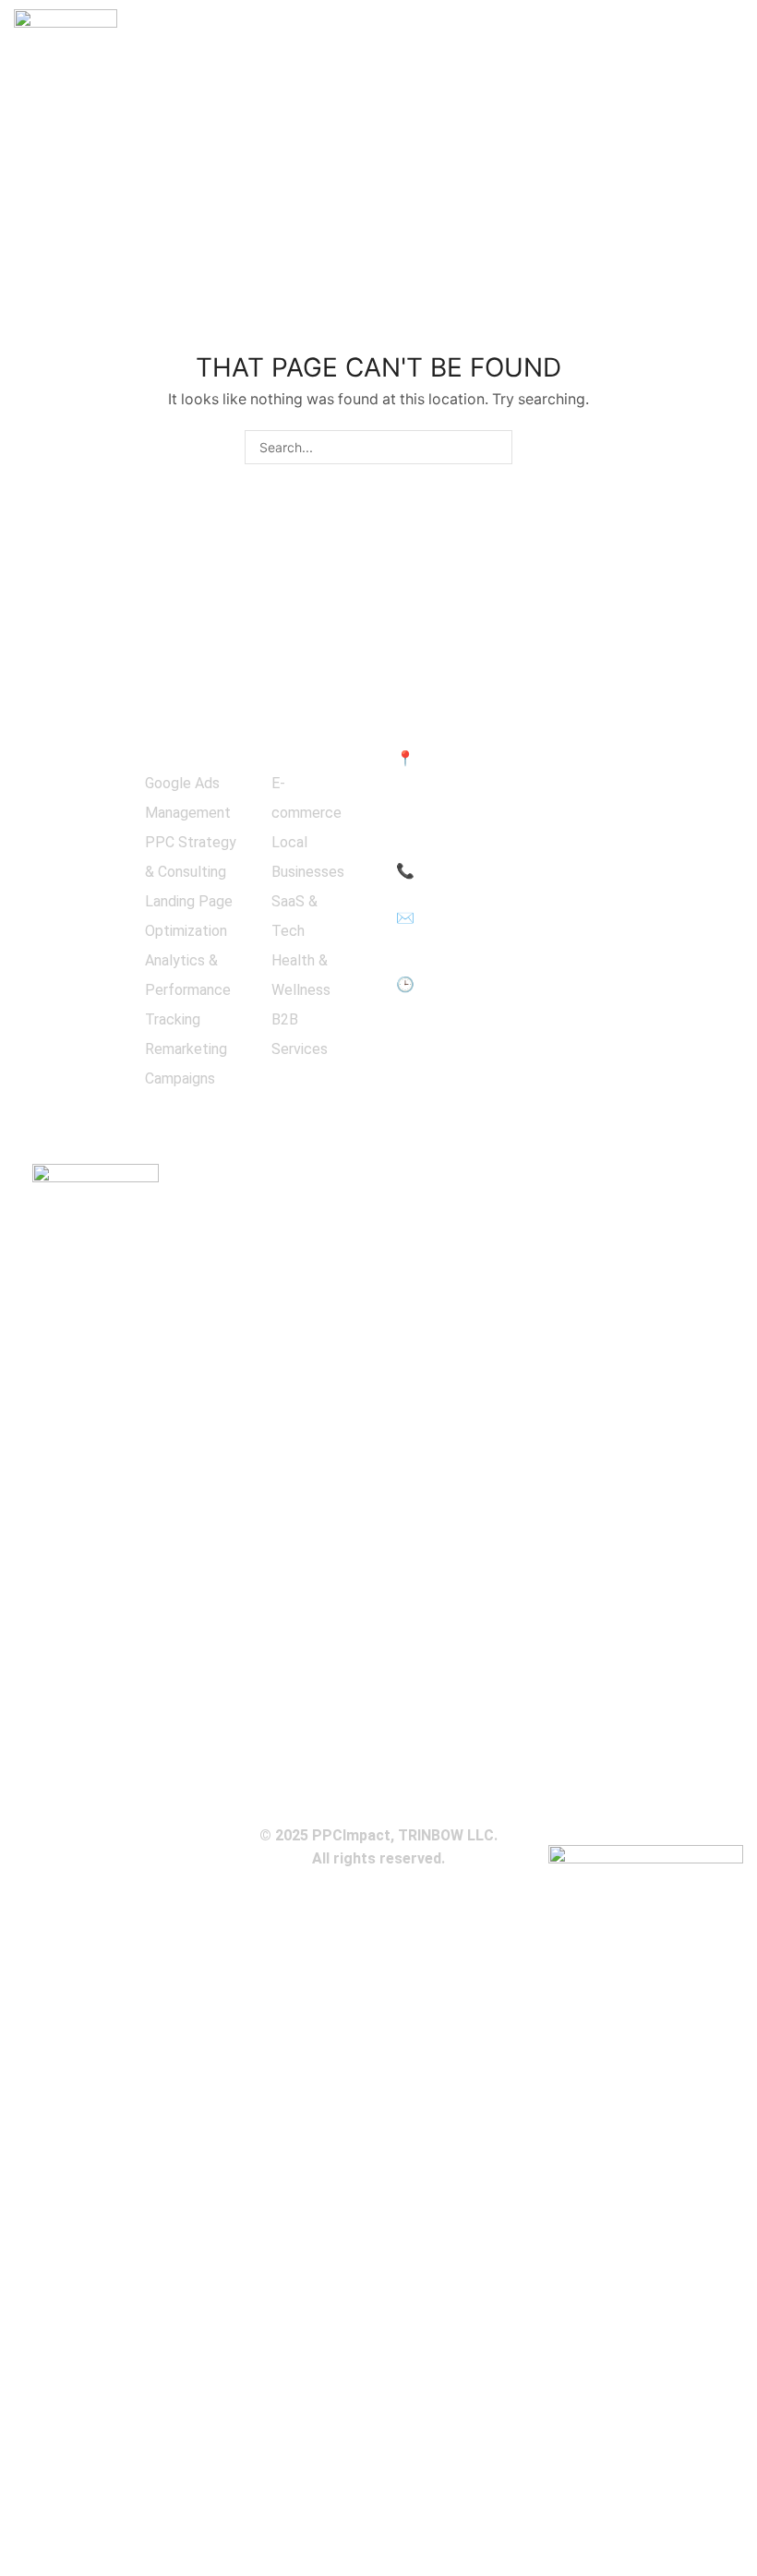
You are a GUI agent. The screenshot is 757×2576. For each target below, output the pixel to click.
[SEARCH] (495, 447)
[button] (734, 34)
